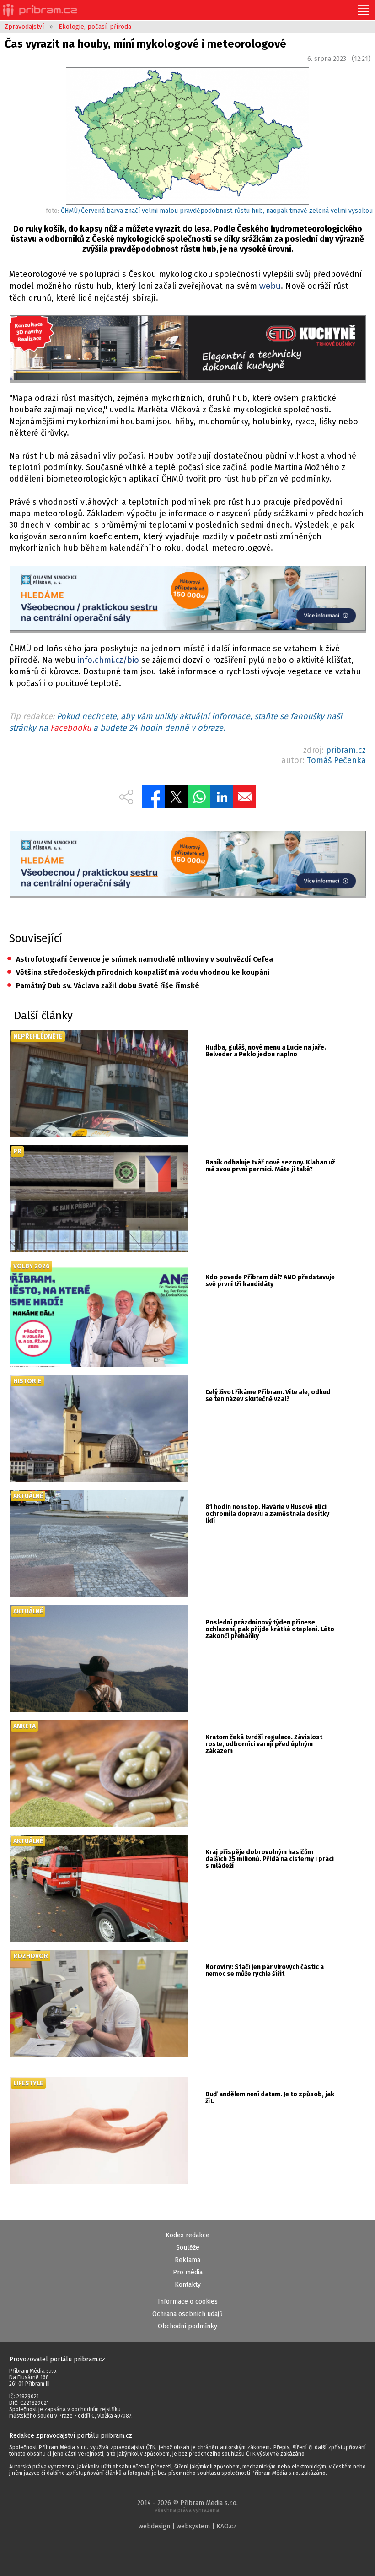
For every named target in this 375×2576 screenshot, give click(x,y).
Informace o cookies (188, 2302)
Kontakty (188, 2285)
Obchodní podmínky (187, 2326)
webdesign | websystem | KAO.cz (187, 2526)
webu (270, 286)
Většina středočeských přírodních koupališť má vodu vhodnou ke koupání (138, 972)
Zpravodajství (24, 27)
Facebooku (71, 728)
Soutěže (188, 2248)
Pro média (188, 2272)
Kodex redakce (187, 2235)
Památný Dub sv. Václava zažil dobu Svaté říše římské (103, 986)
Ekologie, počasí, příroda (95, 27)
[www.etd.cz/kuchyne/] (188, 349)
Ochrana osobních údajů (187, 2314)
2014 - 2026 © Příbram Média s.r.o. (187, 2506)
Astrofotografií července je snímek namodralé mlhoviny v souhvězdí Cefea (140, 959)
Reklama (187, 2260)
